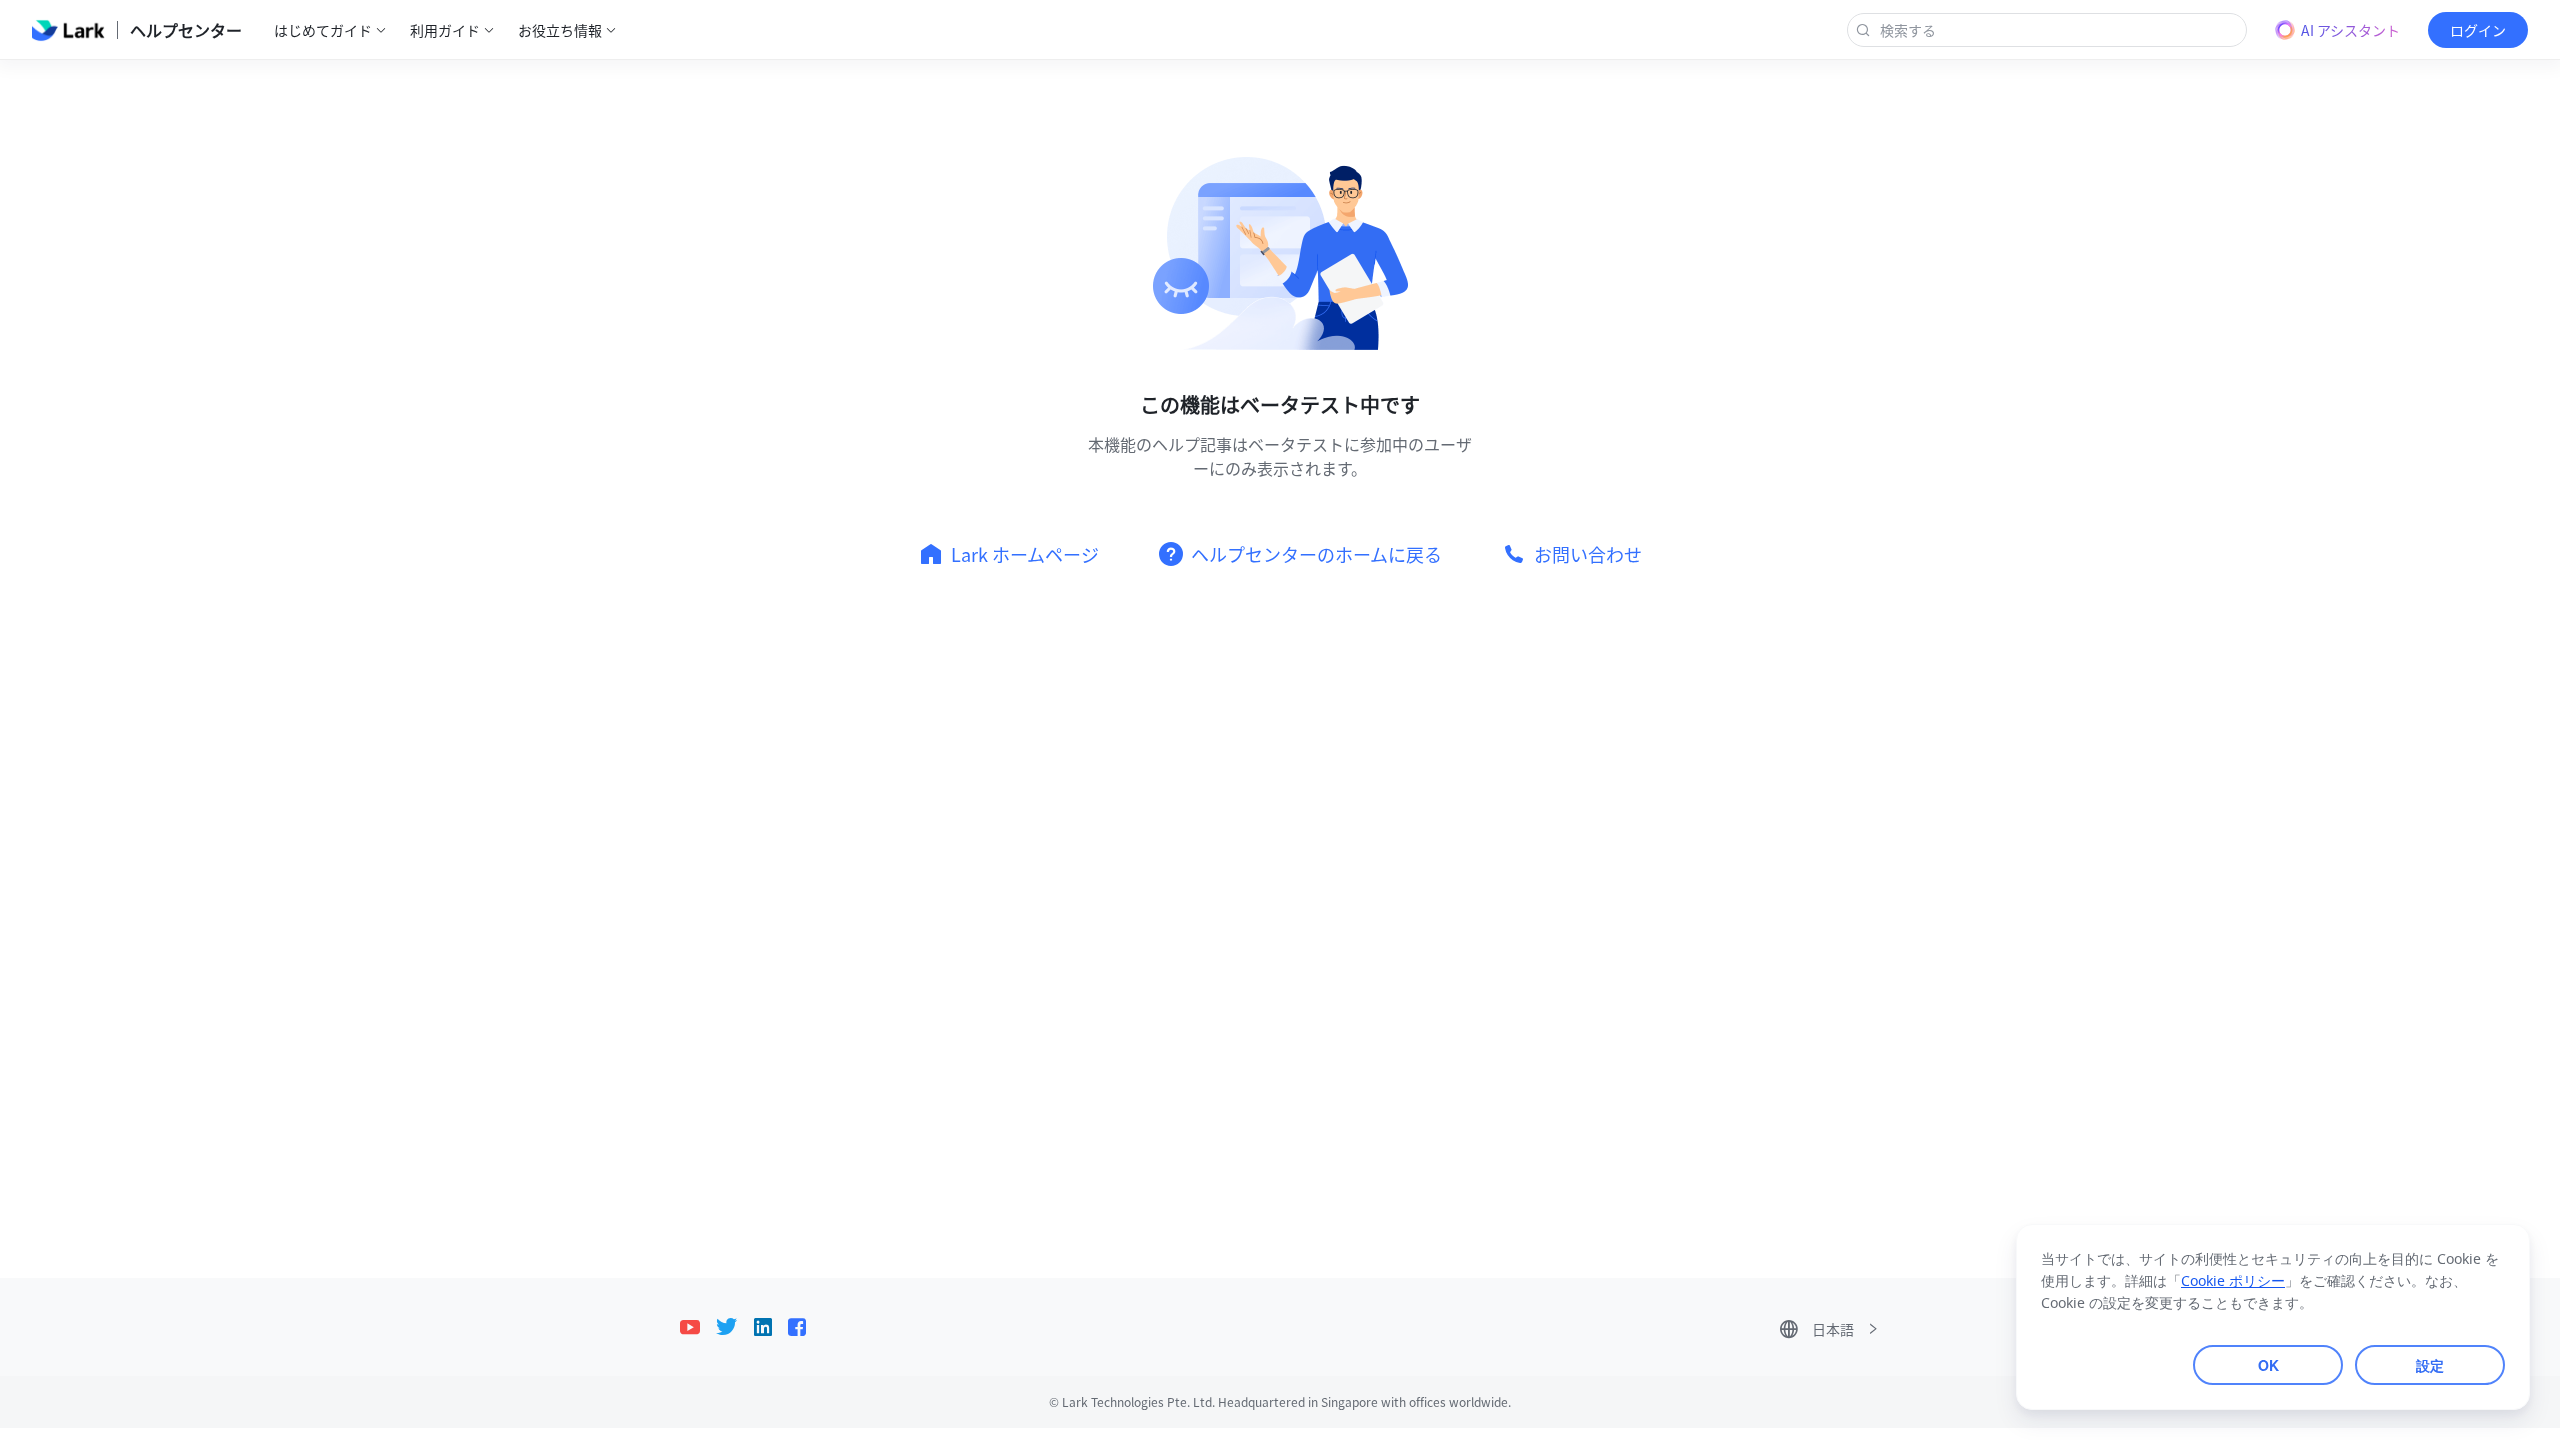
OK (2268, 1365)
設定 (2430, 1365)
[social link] (698, 1327)
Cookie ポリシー (2233, 1281)
